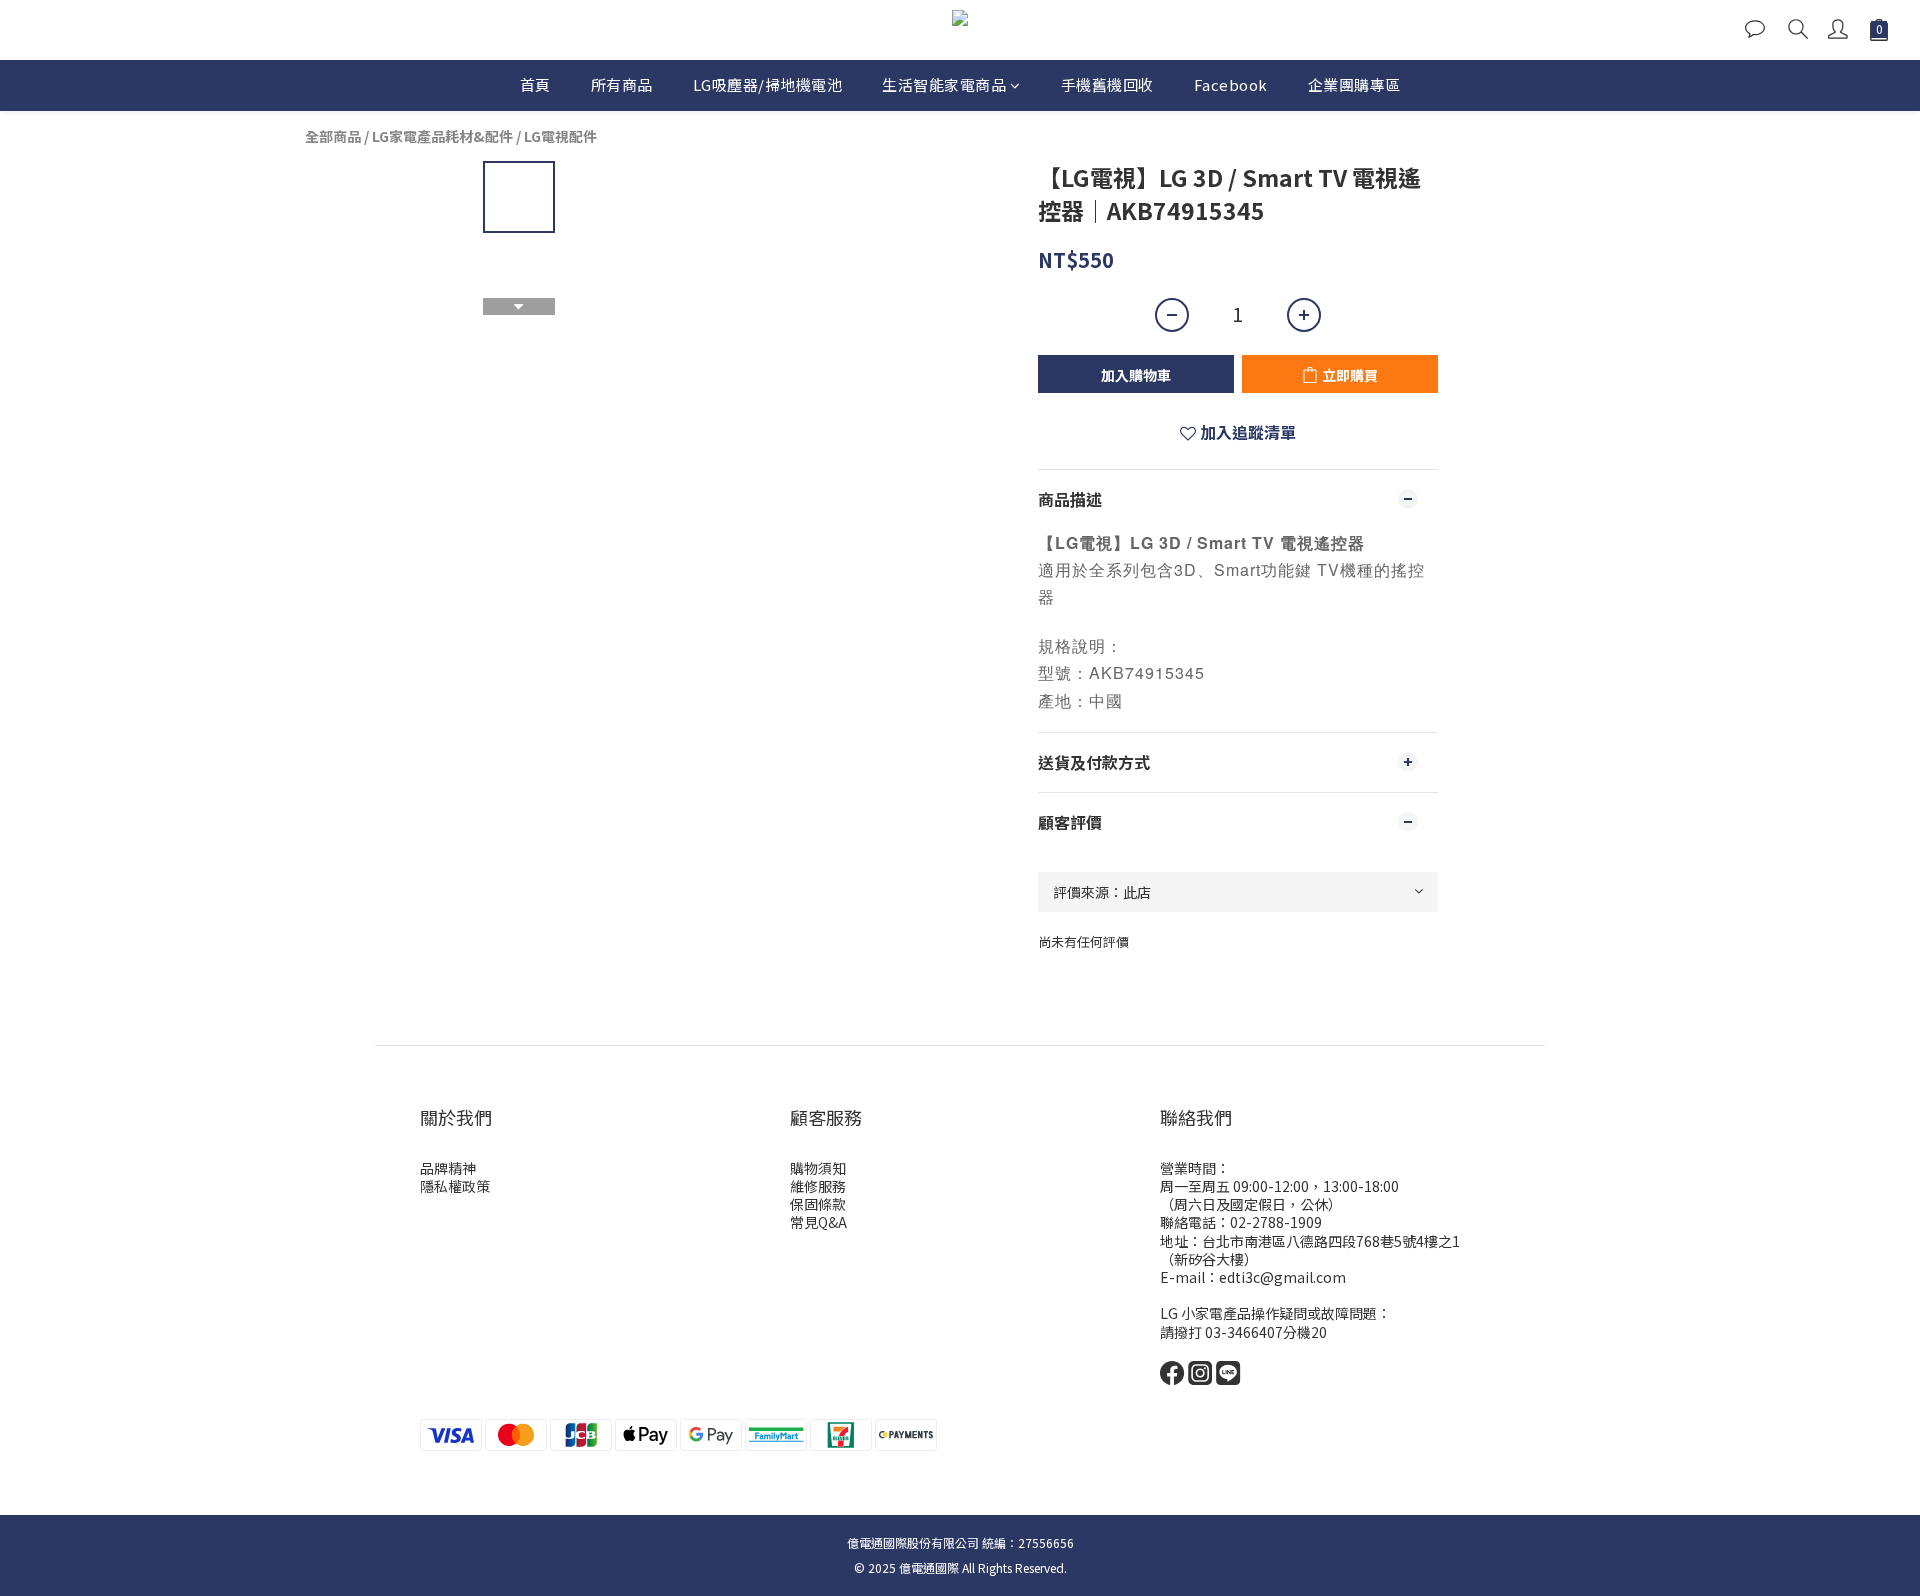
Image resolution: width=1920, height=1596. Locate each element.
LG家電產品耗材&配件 (442, 136)
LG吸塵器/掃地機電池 (768, 84)
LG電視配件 (560, 136)
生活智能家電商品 (944, 84)
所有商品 (622, 84)
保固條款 (818, 1204)
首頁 (535, 84)
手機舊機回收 (1107, 84)
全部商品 (333, 136)
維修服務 (818, 1186)
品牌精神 (448, 1168)
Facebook (1231, 84)
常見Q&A (818, 1222)
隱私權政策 (455, 1186)
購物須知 (818, 1168)
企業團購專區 (1354, 84)
